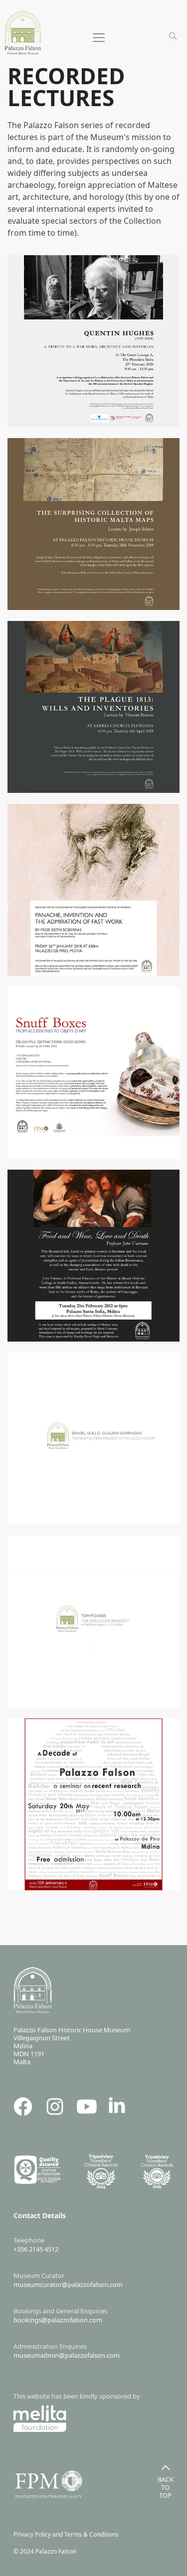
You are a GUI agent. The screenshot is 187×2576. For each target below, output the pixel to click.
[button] (94, 40)
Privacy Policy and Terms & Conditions (68, 2534)
